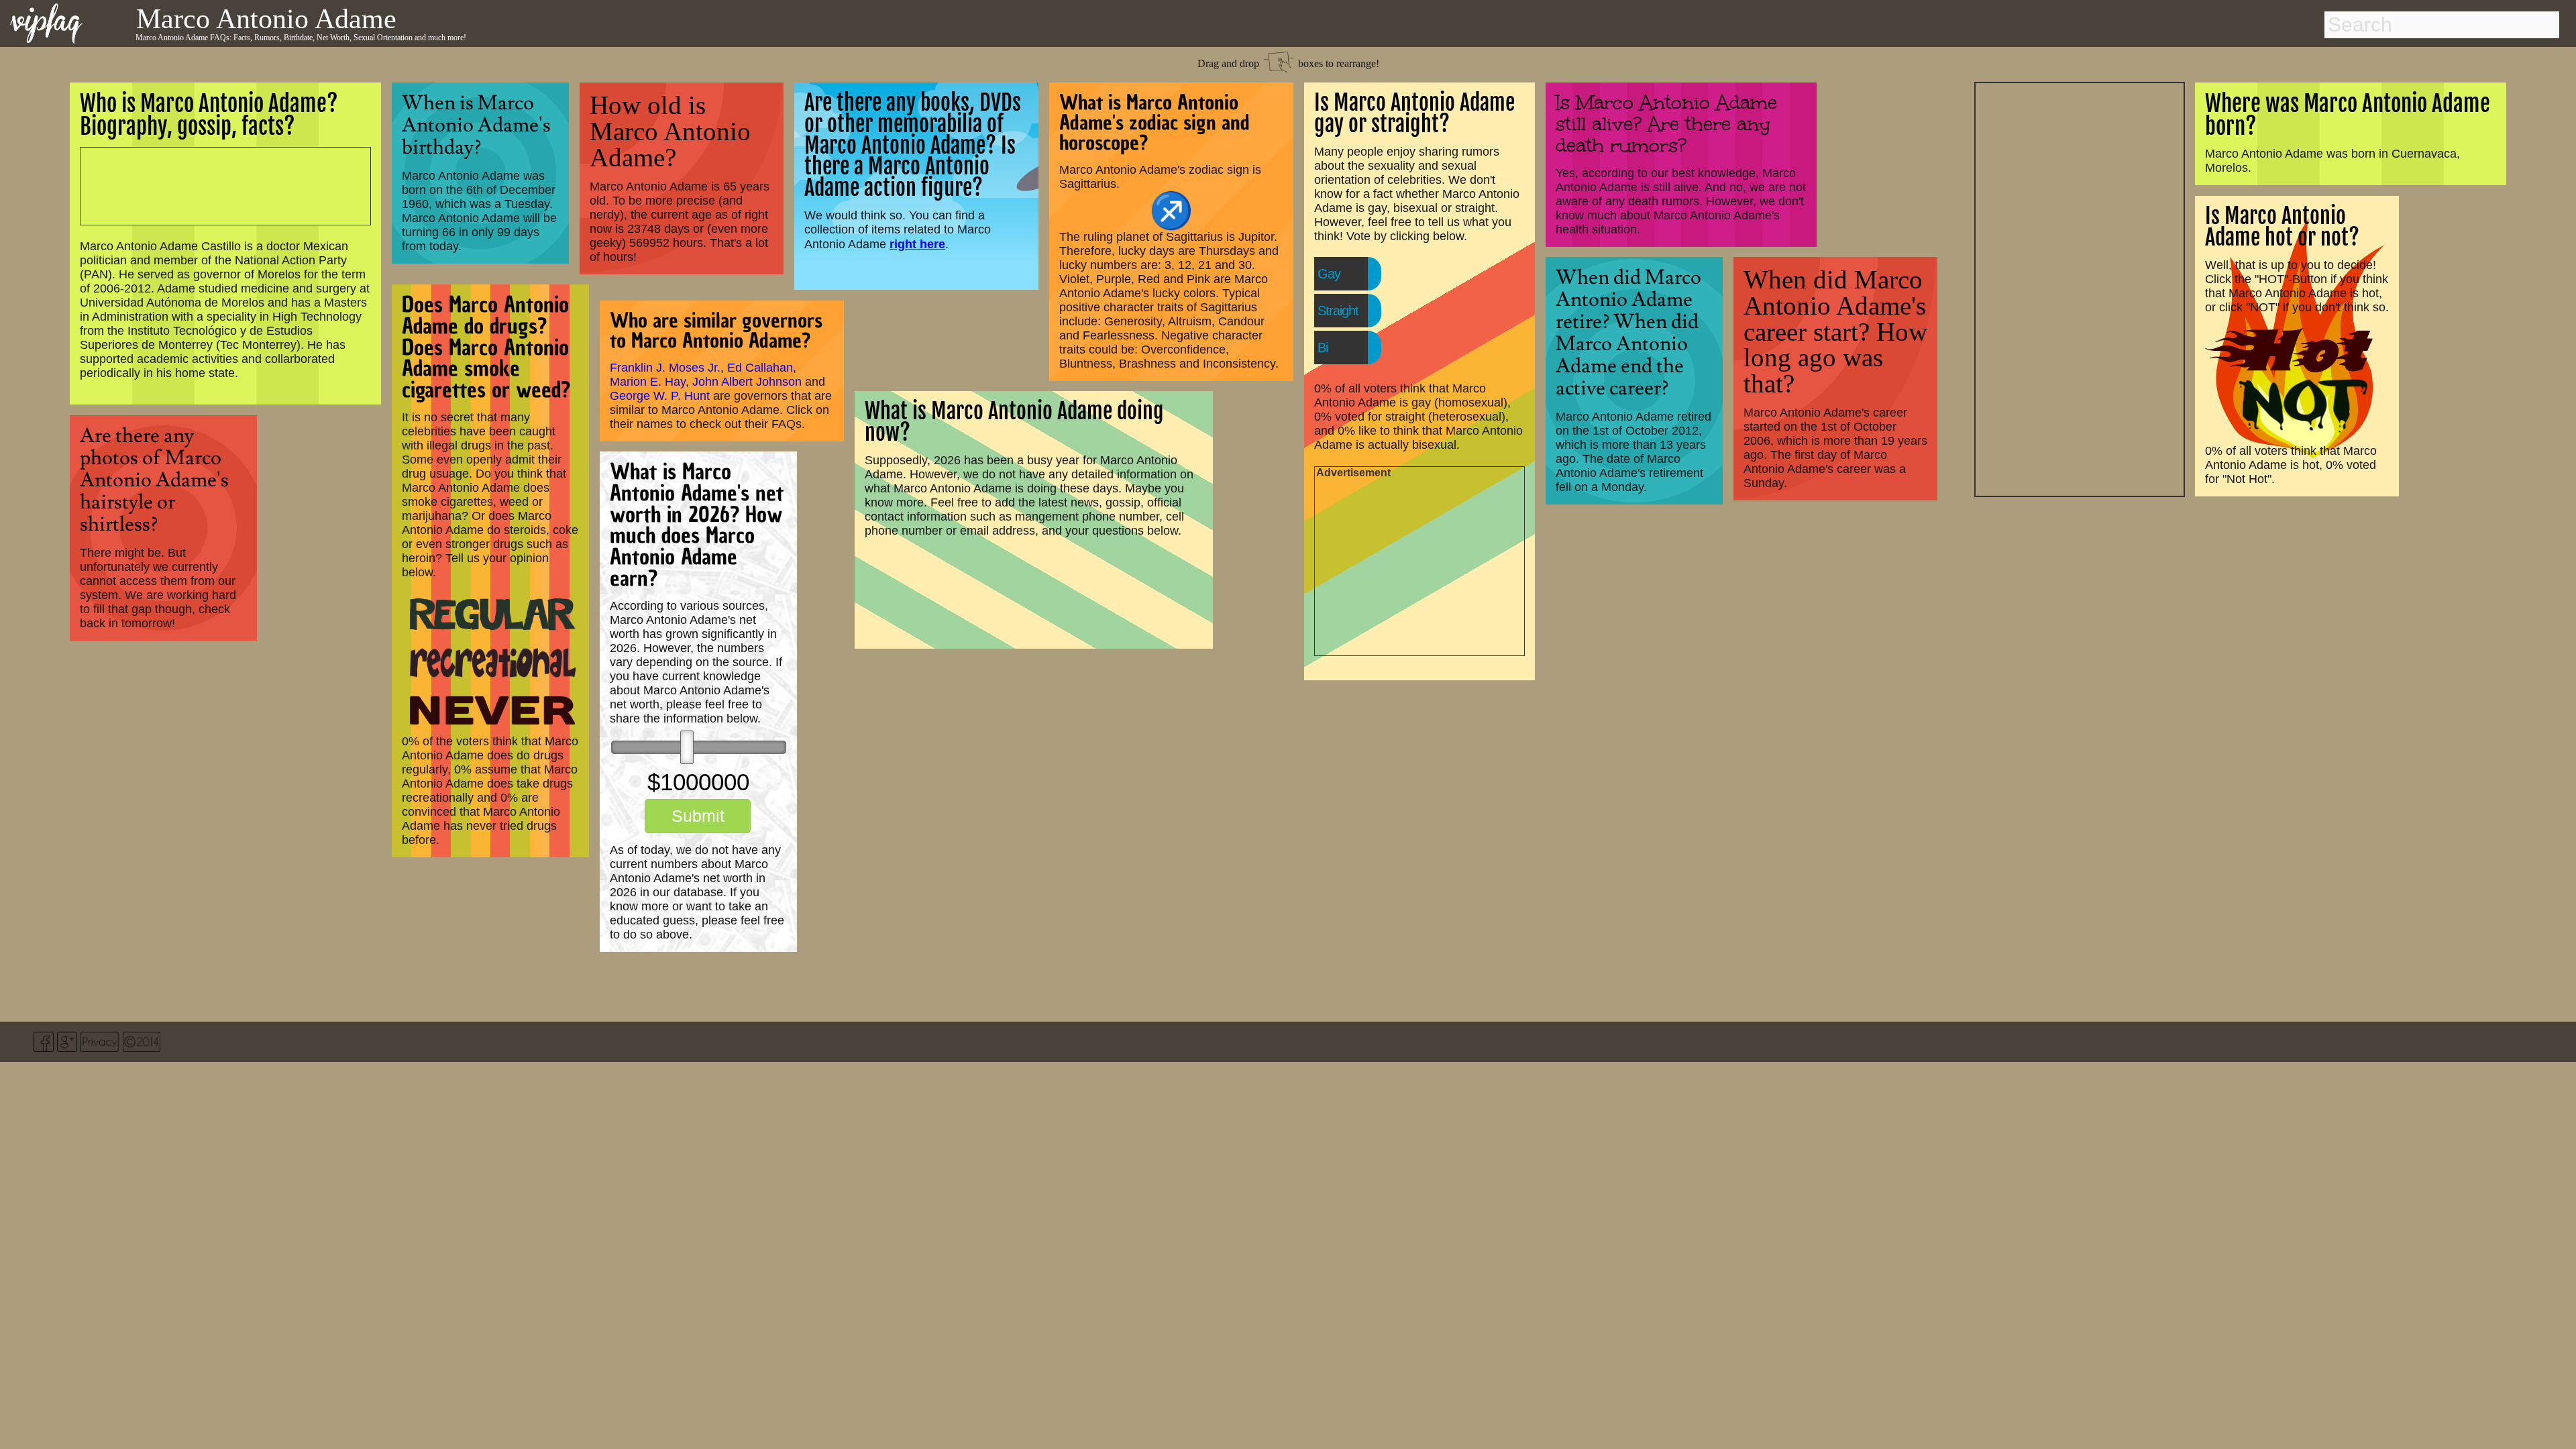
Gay (1329, 274)
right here (917, 244)
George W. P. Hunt (660, 396)
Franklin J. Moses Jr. (665, 368)
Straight (1338, 311)
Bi (1323, 347)
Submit (698, 816)
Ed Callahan (760, 368)
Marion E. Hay (648, 382)
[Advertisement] (2080, 288)
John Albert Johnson (747, 382)
